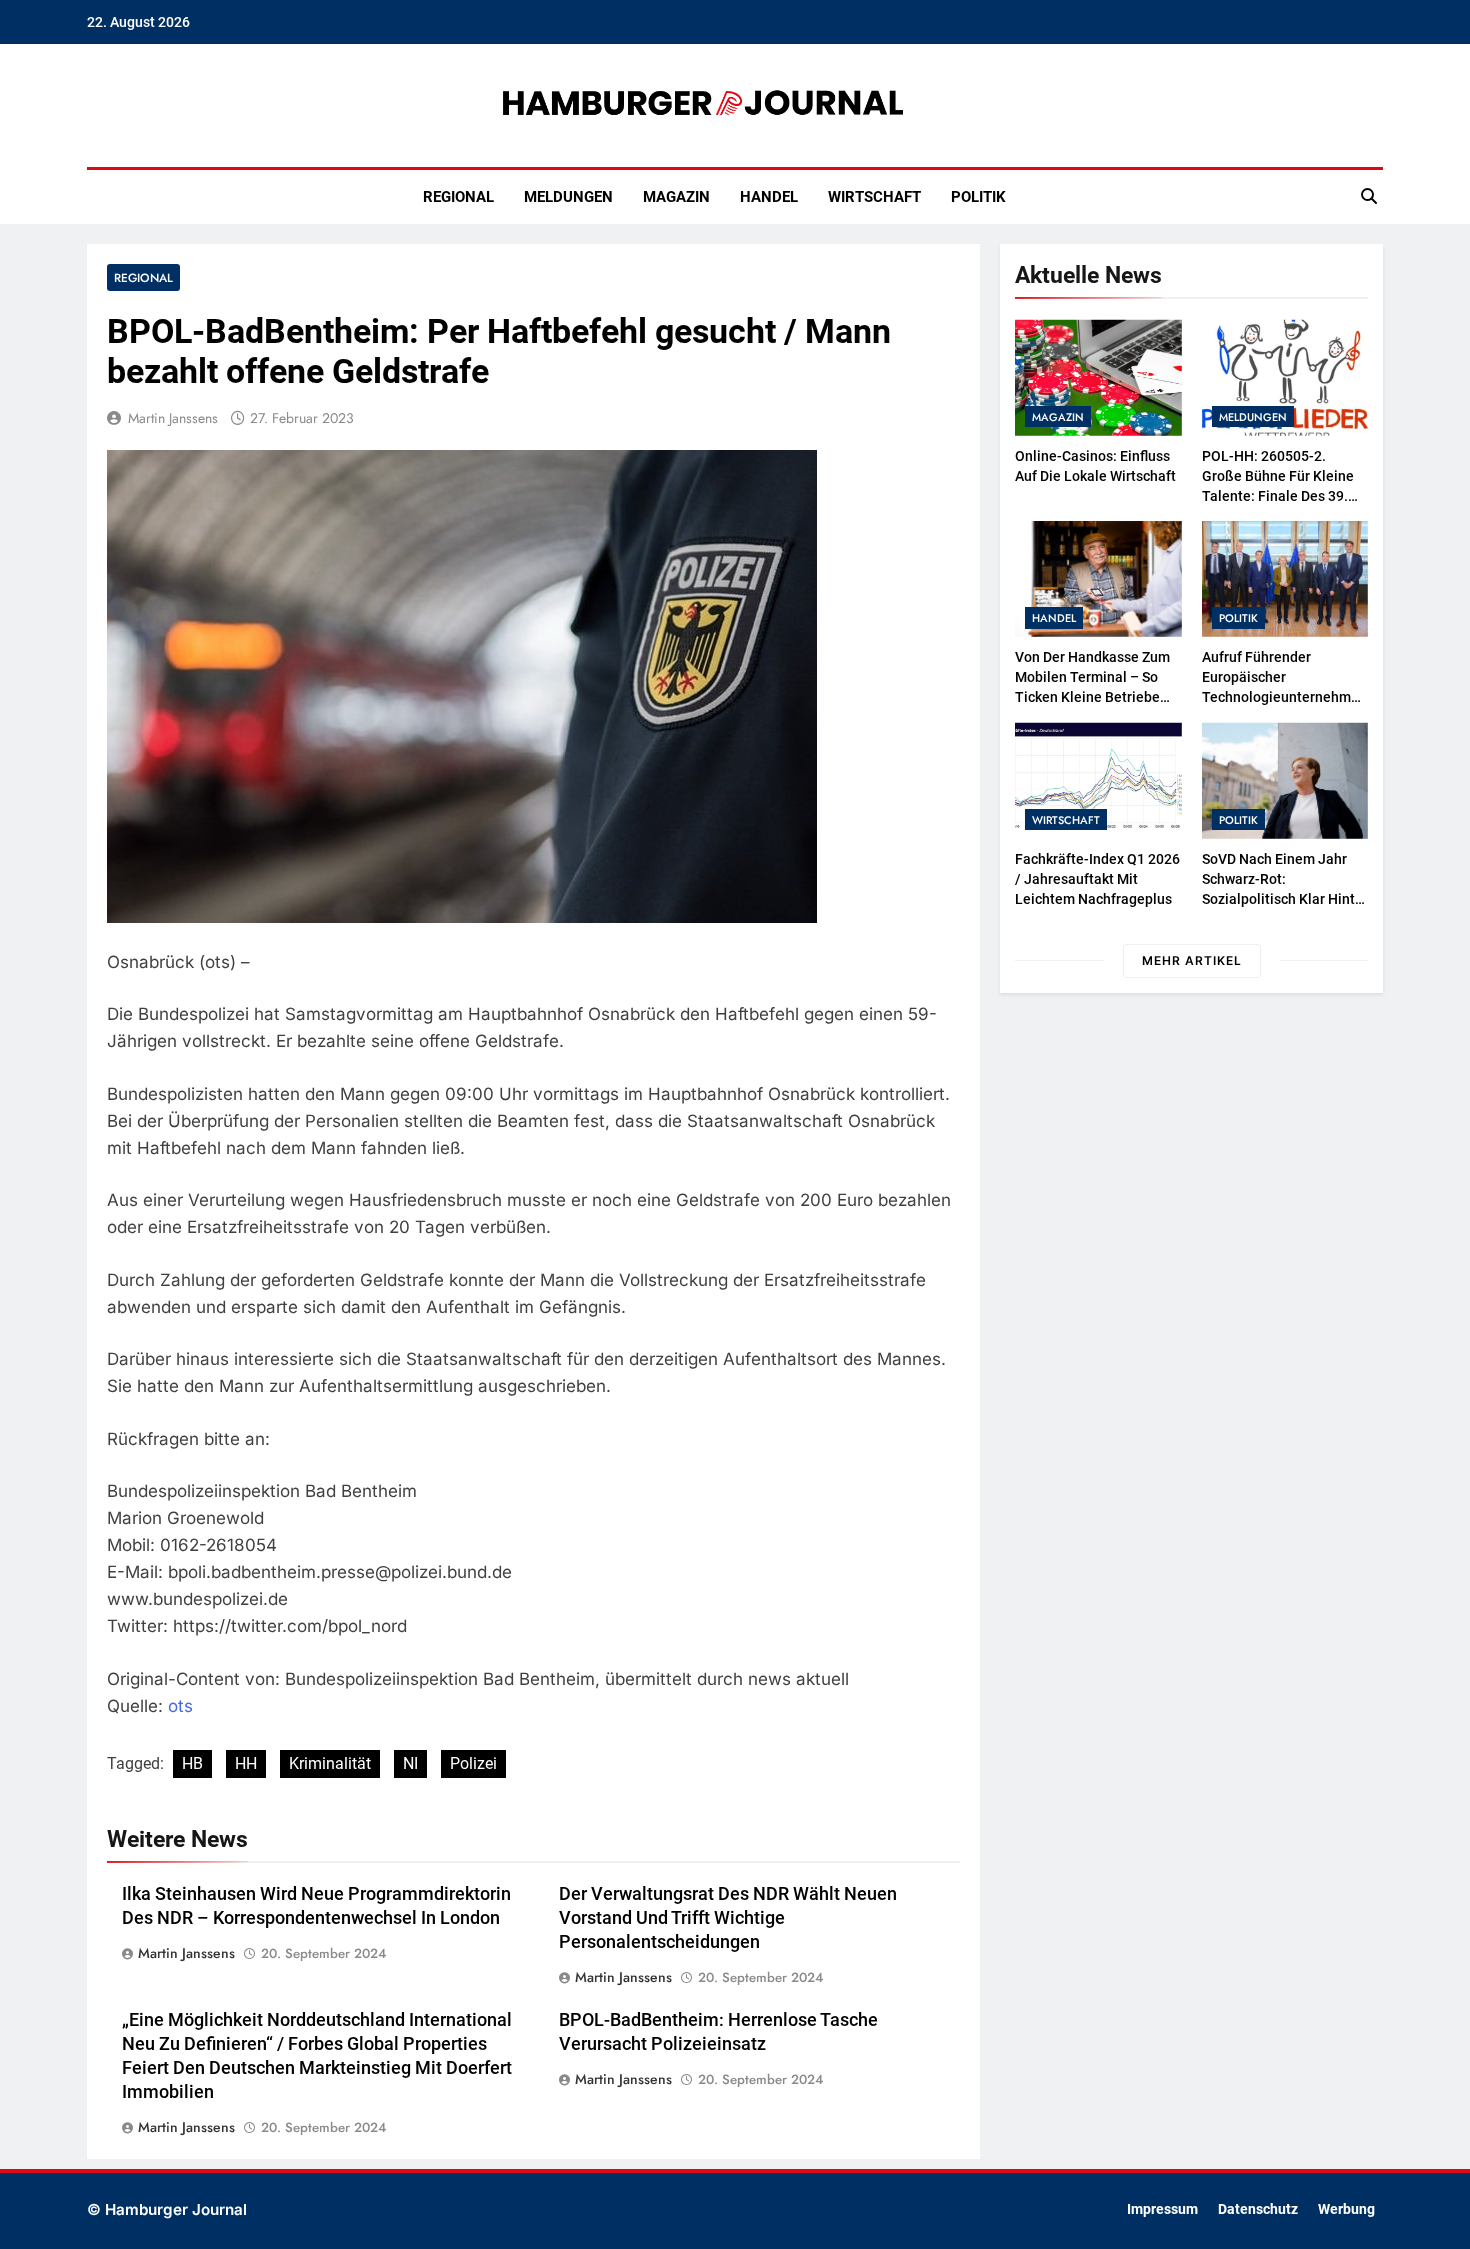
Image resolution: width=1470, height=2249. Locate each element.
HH (246, 1763)
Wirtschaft (874, 197)
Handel (769, 197)
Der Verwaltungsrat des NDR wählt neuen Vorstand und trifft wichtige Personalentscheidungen (728, 1918)
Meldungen (568, 197)
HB (192, 1763)
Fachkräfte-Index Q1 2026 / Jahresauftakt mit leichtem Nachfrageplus (1097, 879)
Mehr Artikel (1192, 960)
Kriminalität (330, 1763)
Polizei (473, 1763)
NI (410, 1763)
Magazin (676, 197)
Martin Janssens (173, 418)
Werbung (1346, 2209)
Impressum (1162, 2209)
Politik (978, 197)
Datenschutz (1258, 2209)
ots (180, 1706)
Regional (458, 197)
